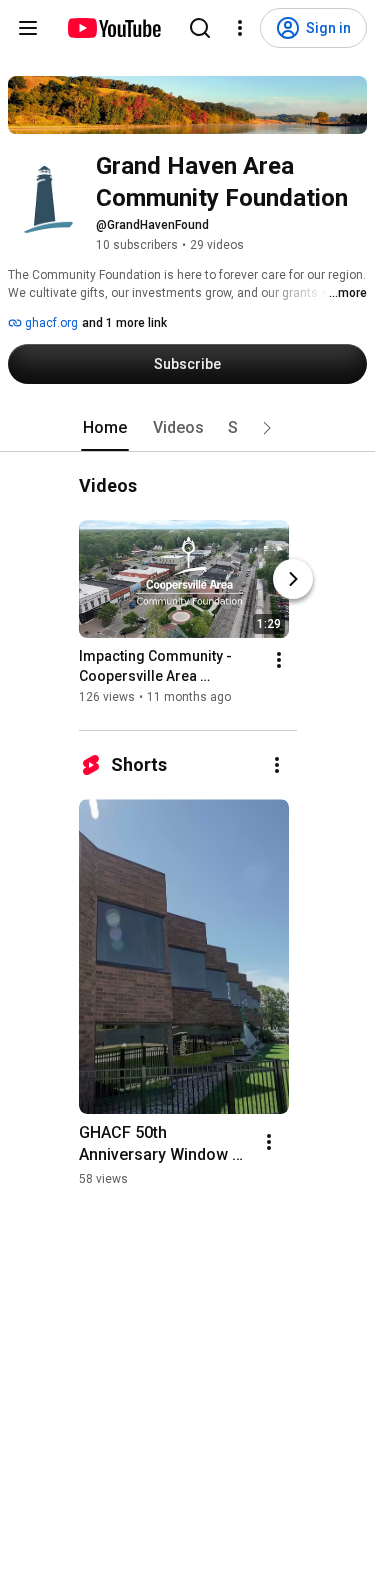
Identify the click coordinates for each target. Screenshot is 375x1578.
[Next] (293, 579)
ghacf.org (50, 323)
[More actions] (279, 660)
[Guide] (28, 28)
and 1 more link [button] (124, 323)
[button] (267, 428)
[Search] (200, 28)
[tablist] (188, 428)
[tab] (105, 428)
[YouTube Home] (113, 28)
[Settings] (240, 28)
